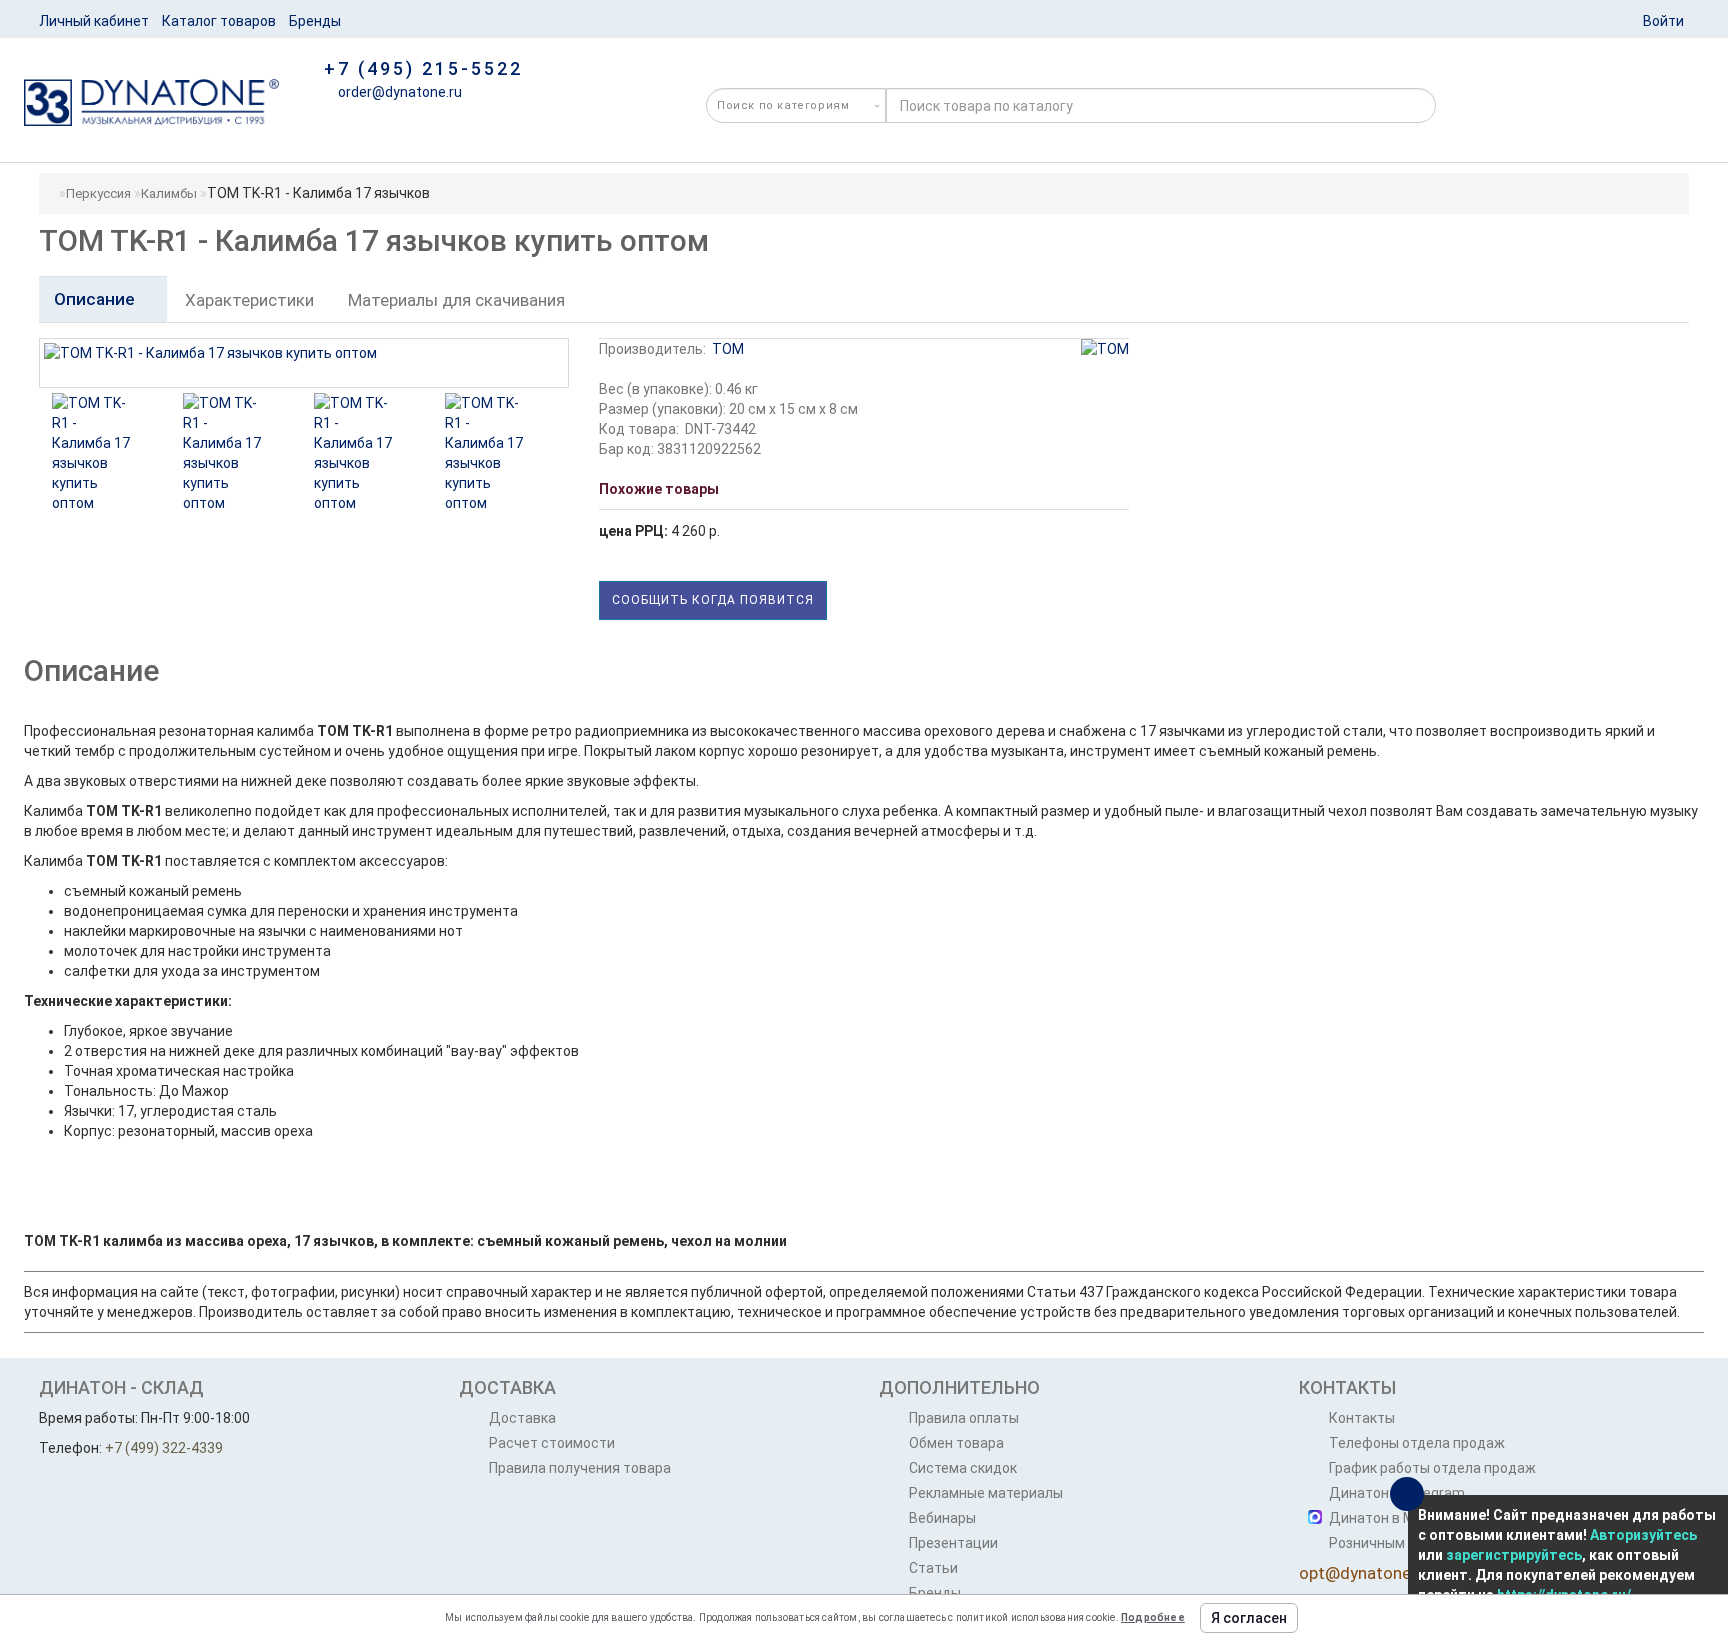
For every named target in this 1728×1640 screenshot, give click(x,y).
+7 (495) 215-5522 (423, 68)
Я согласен (1249, 1618)
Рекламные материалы (986, 1493)
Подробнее (1153, 1617)
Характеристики (249, 300)
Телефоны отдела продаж (1417, 1443)
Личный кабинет (94, 21)
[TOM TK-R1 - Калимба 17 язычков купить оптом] (94, 453)
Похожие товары (659, 489)
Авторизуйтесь (1643, 1535)
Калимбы (169, 193)
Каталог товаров (219, 21)
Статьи (933, 1568)
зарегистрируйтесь (1514, 1555)
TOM (728, 349)
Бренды (315, 21)
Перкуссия (98, 193)
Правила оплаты (964, 1418)
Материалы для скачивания (456, 300)
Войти (1663, 21)
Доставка (522, 1418)
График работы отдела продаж (1432, 1468)
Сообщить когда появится (713, 600)
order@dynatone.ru (398, 92)
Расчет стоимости (552, 1443)
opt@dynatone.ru (1364, 1573)
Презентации (953, 1543)
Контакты (1362, 1418)
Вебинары (942, 1518)
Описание (96, 299)
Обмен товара (956, 1443)
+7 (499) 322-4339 (164, 1448)
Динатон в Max (1379, 1518)
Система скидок (963, 1468)
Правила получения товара (580, 1468)
